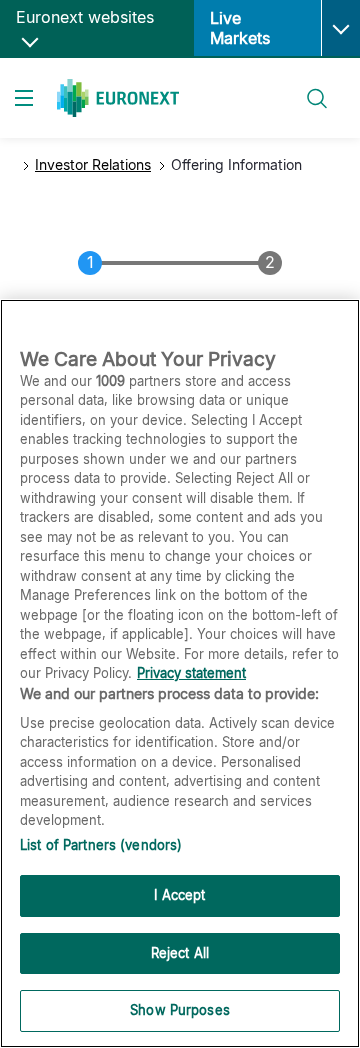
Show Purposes (180, 1010)
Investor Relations (93, 164)
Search (307, 86)
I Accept (179, 895)
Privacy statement (191, 673)
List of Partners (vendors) (101, 845)
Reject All (180, 953)
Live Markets (240, 28)
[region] (180, 673)
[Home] (118, 98)
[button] (340, 28)
